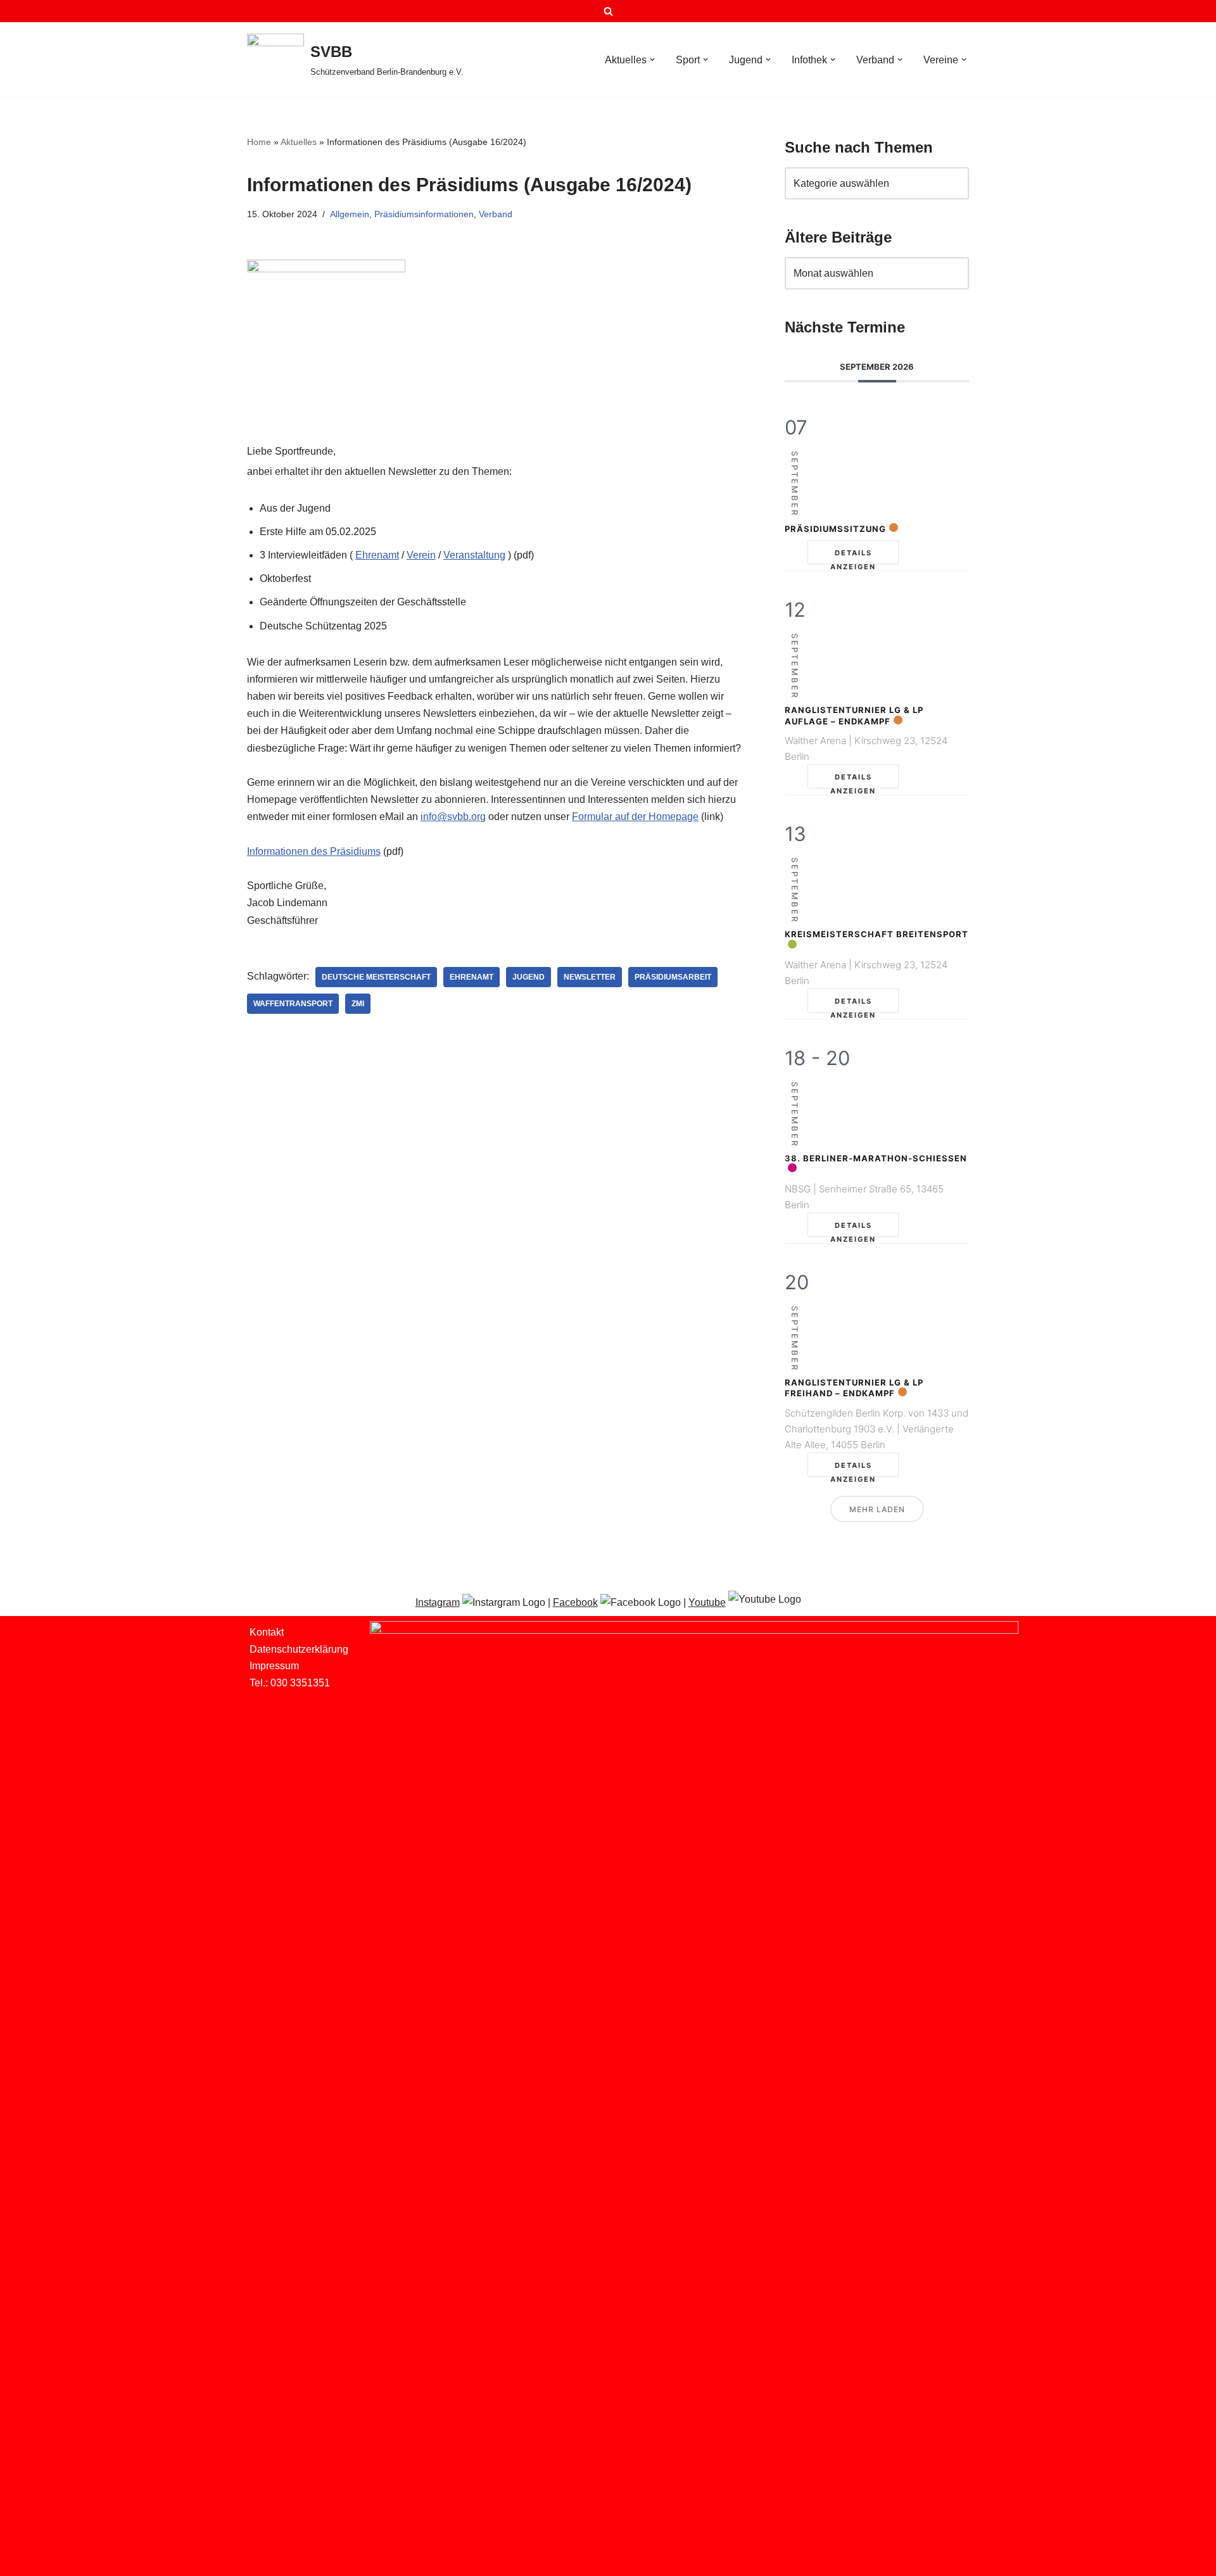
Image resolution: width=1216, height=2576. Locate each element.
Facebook (575, 1602)
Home (259, 142)
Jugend (529, 977)
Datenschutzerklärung (299, 1649)
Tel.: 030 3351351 (290, 1683)
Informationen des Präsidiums (314, 851)
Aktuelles (299, 142)
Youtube (707, 1602)
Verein (421, 555)
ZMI (358, 1004)
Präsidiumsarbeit (673, 977)
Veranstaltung (474, 555)
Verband (496, 214)
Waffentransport (293, 1004)
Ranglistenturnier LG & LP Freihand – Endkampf (854, 1388)
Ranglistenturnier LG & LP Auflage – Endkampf (854, 716)
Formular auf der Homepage (635, 817)
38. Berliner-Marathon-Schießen (876, 1158)
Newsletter (590, 977)
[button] (652, 60)
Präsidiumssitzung (835, 529)
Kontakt (267, 1632)
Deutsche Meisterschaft (376, 977)
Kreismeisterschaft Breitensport (877, 934)
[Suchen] (608, 11)
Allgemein (350, 214)
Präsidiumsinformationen (424, 214)
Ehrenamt (377, 555)
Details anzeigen (853, 556)
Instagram (438, 1602)
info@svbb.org (453, 817)
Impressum (274, 1666)
